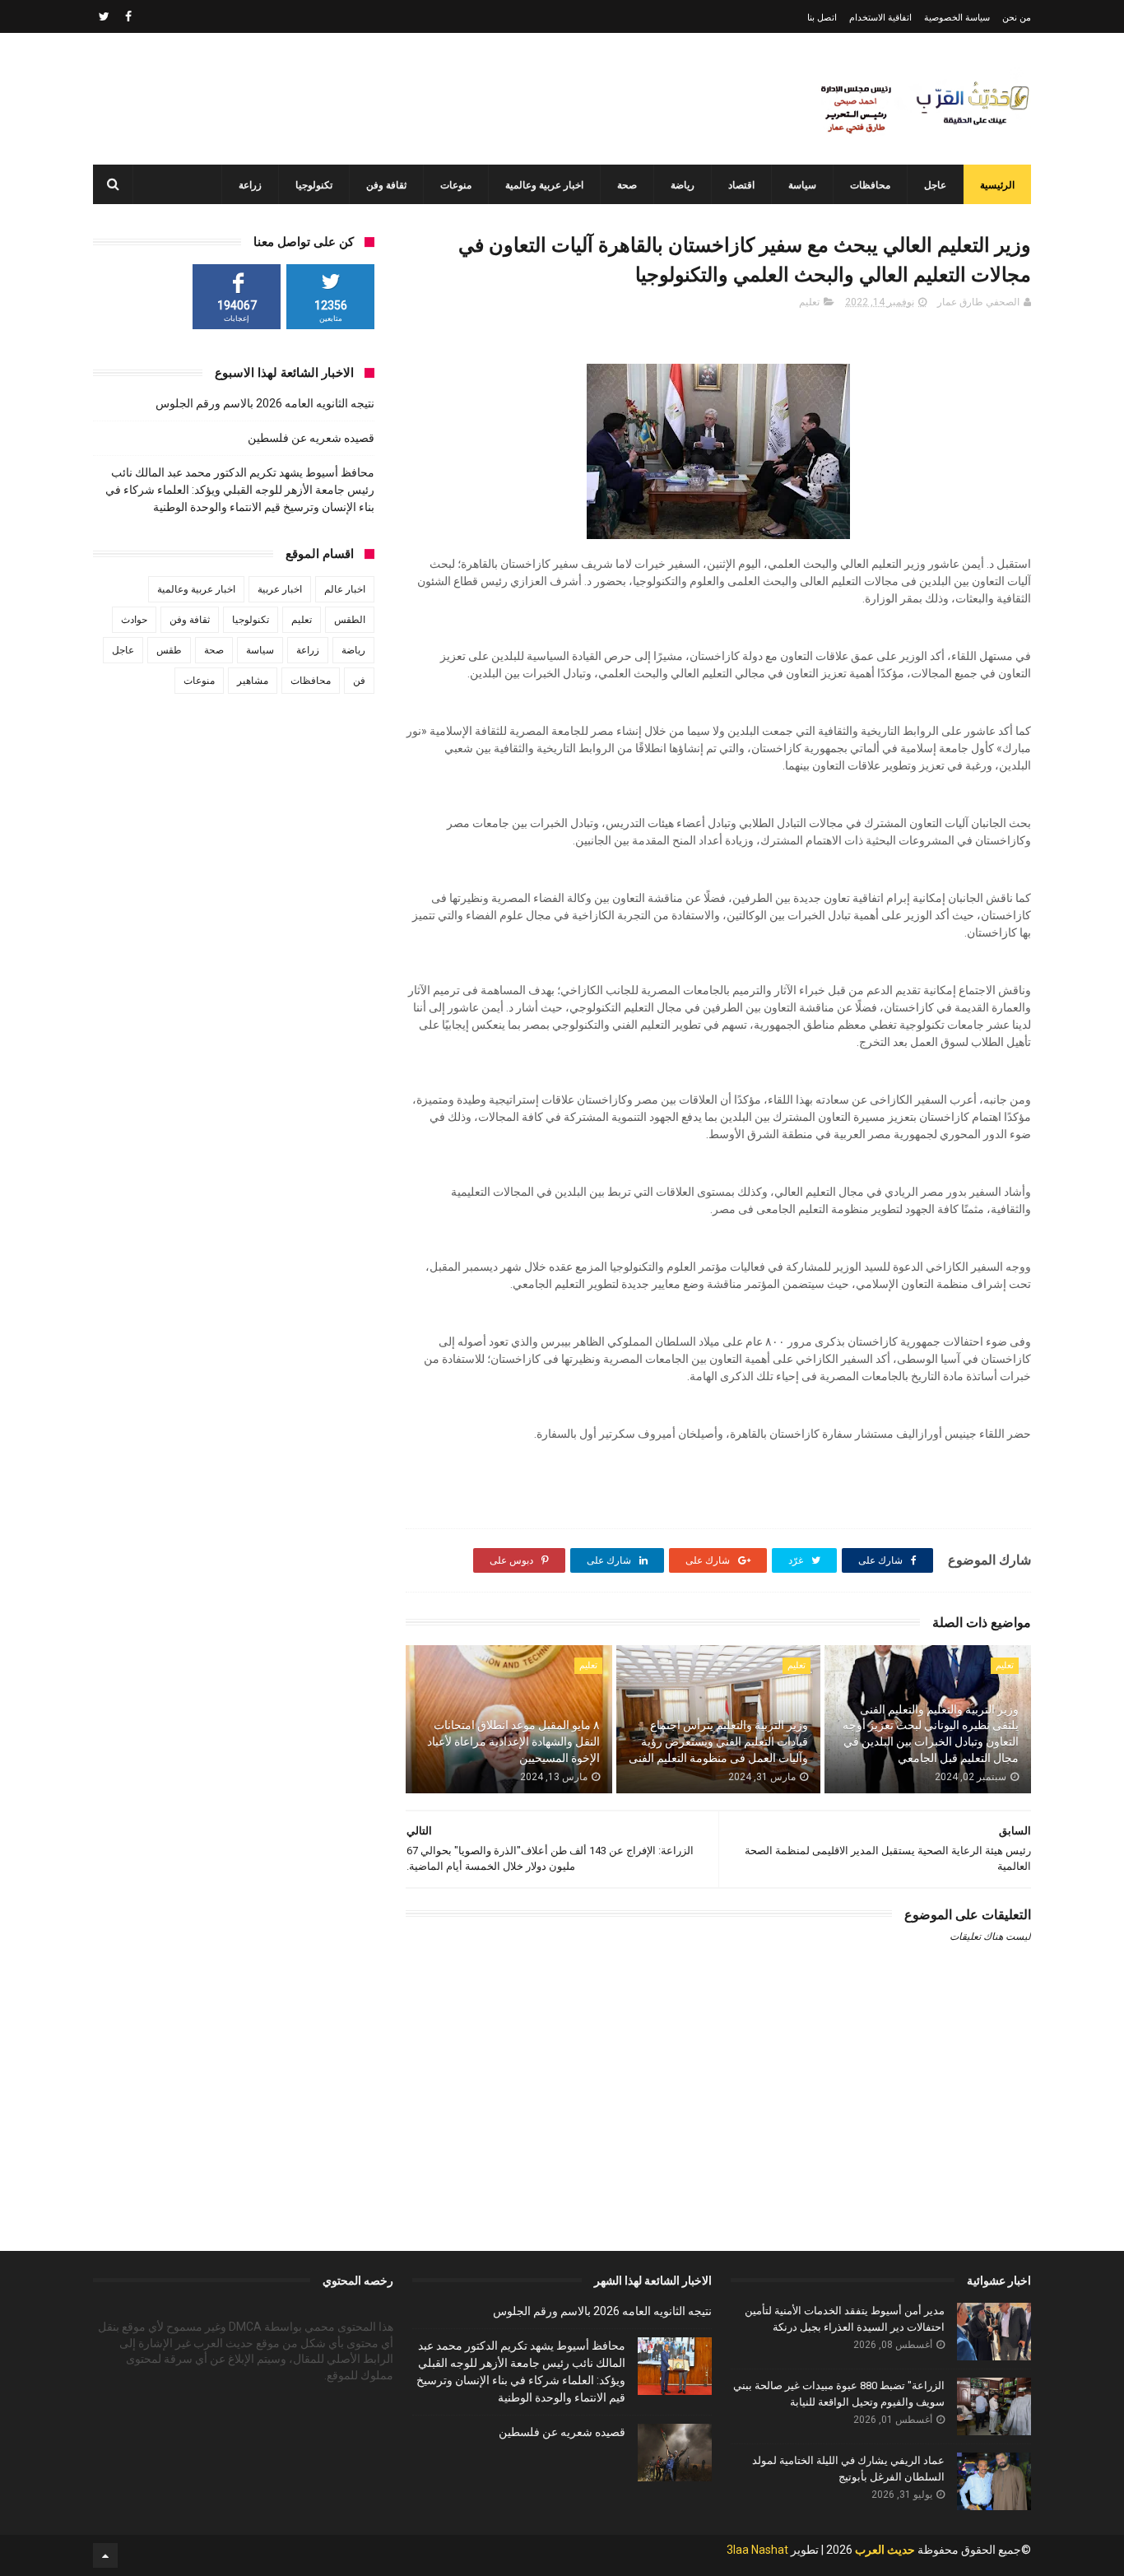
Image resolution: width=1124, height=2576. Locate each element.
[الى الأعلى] (105, 2555)
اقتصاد (741, 185)
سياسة (802, 185)
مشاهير (253, 681)
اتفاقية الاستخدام (880, 18)
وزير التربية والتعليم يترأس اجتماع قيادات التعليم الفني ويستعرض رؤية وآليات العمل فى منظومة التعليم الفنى (718, 1741)
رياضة (683, 185)
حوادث (134, 620)
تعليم (809, 302)
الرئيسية (997, 185)
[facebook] (128, 16)
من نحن (1017, 18)
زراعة (250, 185)
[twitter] (104, 16)
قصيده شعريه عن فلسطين (311, 438)
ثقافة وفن (386, 185)
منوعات (456, 185)
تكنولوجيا (314, 185)
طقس (169, 650)
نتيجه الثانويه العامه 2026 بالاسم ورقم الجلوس (265, 403)
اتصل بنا (822, 18)
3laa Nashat (757, 2550)
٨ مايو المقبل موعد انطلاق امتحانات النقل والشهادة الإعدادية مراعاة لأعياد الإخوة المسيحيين (513, 1741)
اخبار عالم (345, 589)
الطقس (350, 620)
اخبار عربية (280, 589)
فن (359, 681)
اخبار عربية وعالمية (544, 185)
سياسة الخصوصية (957, 18)
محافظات (870, 185)
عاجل (935, 185)
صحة (627, 185)
